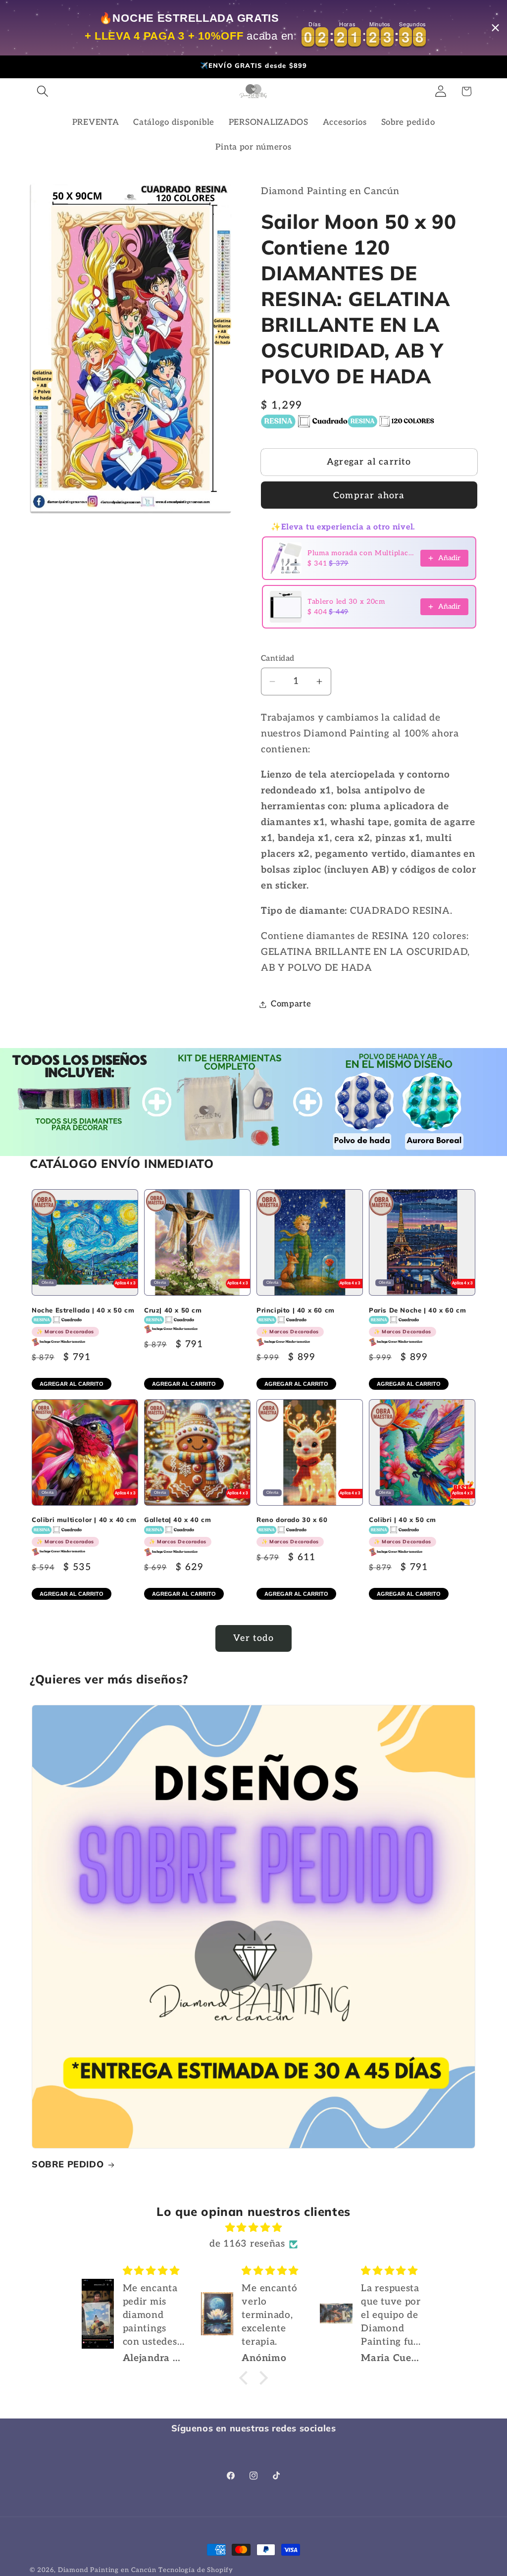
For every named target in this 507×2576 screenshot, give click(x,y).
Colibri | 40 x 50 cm (403, 1530)
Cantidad (278, 658)
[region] (253, 28)
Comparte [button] (291, 1004)
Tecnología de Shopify (196, 2570)
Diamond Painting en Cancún (107, 2570)
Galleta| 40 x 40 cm (177, 1530)
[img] (253, 2228)
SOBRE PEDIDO (68, 2164)
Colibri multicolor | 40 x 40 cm (84, 1530)
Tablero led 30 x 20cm (346, 602)
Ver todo (253, 1638)
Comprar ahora (369, 496)
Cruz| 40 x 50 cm (173, 1310)
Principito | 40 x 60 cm (296, 1321)
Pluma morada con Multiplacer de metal (361, 553)
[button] (43, 91)
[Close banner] (495, 28)
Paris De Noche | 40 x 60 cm (417, 1321)
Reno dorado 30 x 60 (292, 1530)
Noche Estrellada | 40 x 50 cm (83, 1321)
